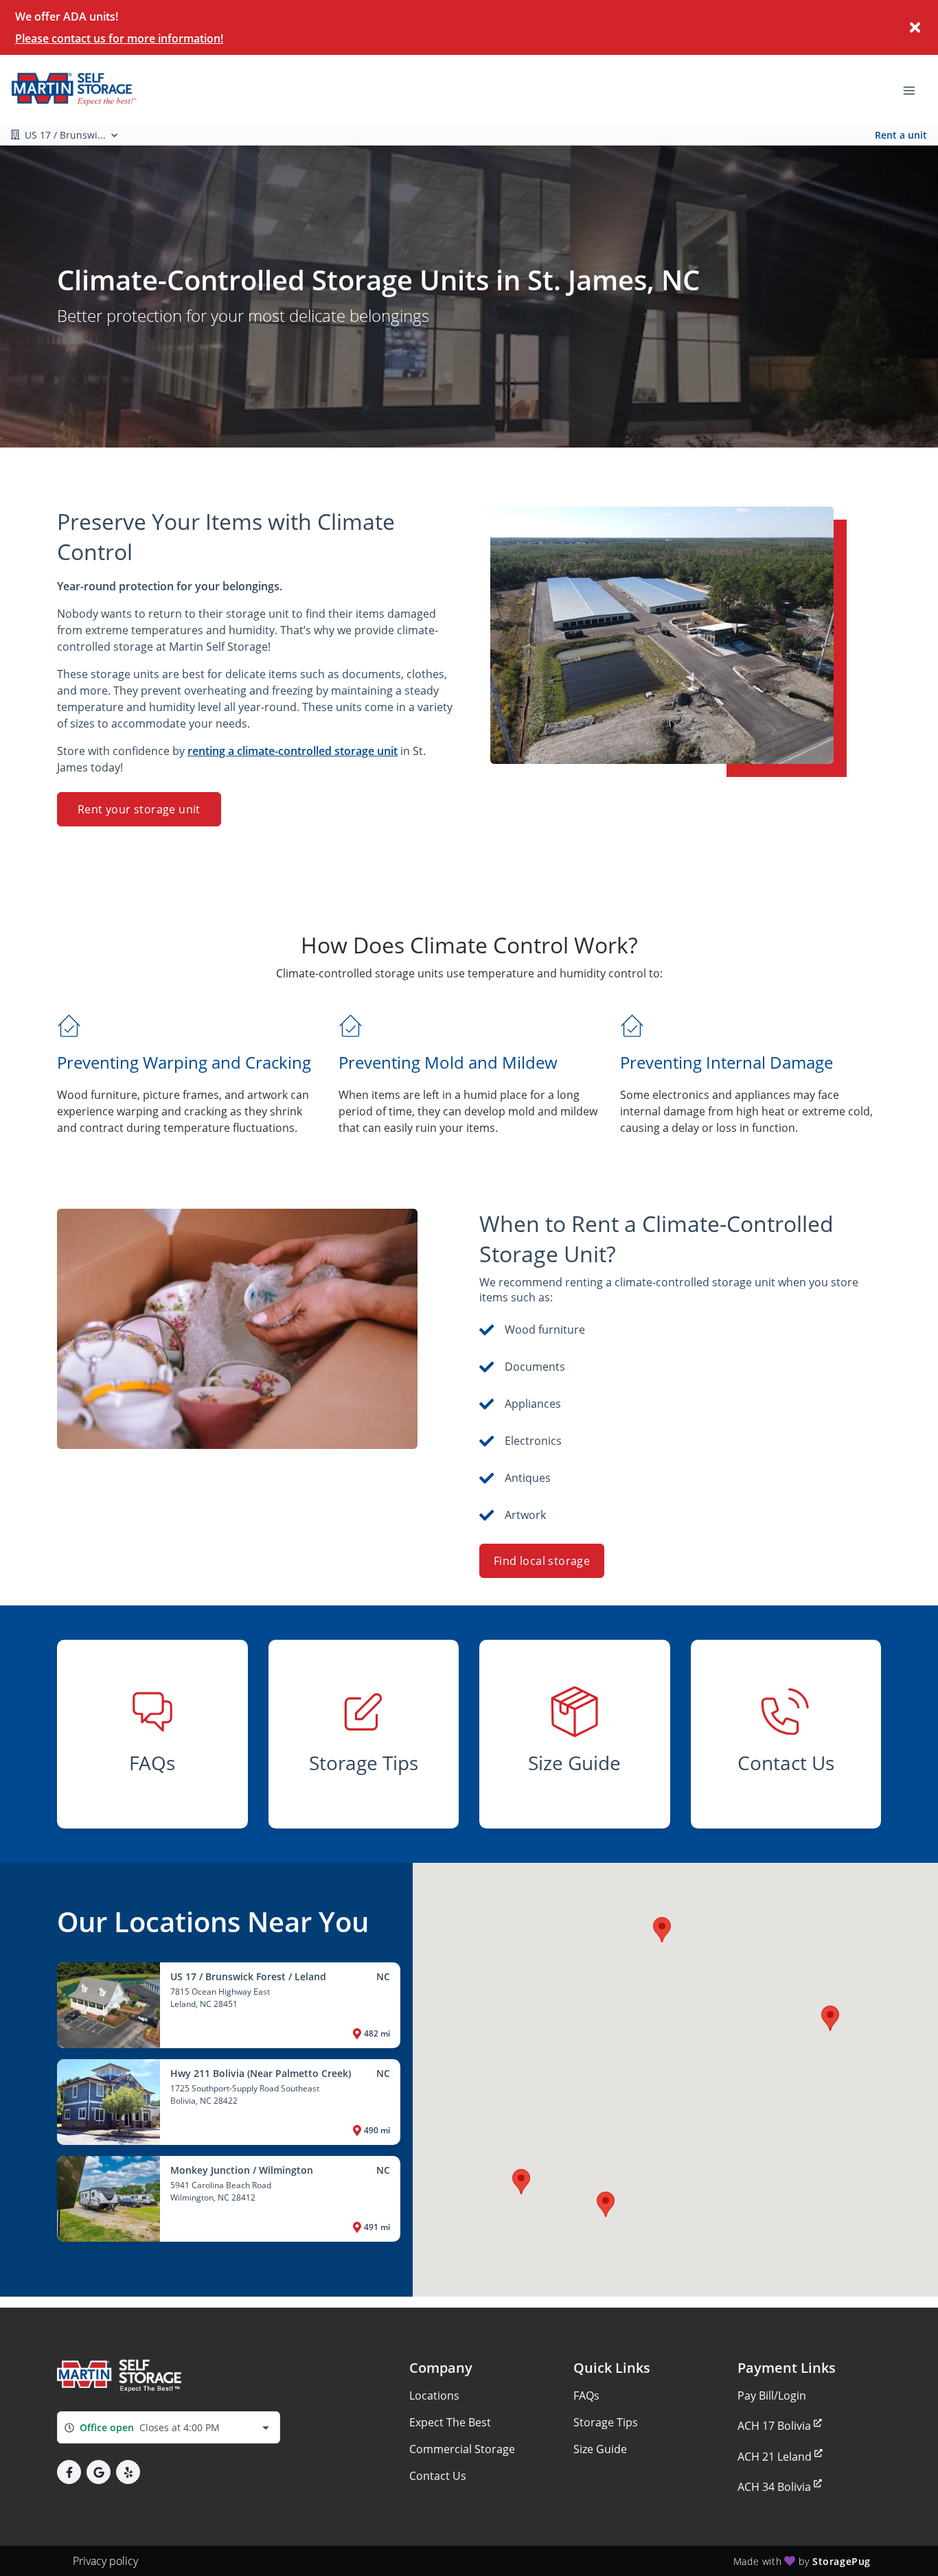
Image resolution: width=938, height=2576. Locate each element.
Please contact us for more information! (119, 38)
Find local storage (542, 1561)
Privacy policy (105, 2561)
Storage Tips (606, 2422)
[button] (521, 2182)
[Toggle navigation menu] (915, 89)
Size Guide (600, 2449)
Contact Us (438, 2476)
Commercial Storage (462, 2449)
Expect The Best (450, 2422)
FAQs (586, 2395)
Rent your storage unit (139, 809)
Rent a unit (901, 135)
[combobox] (169, 2427)
